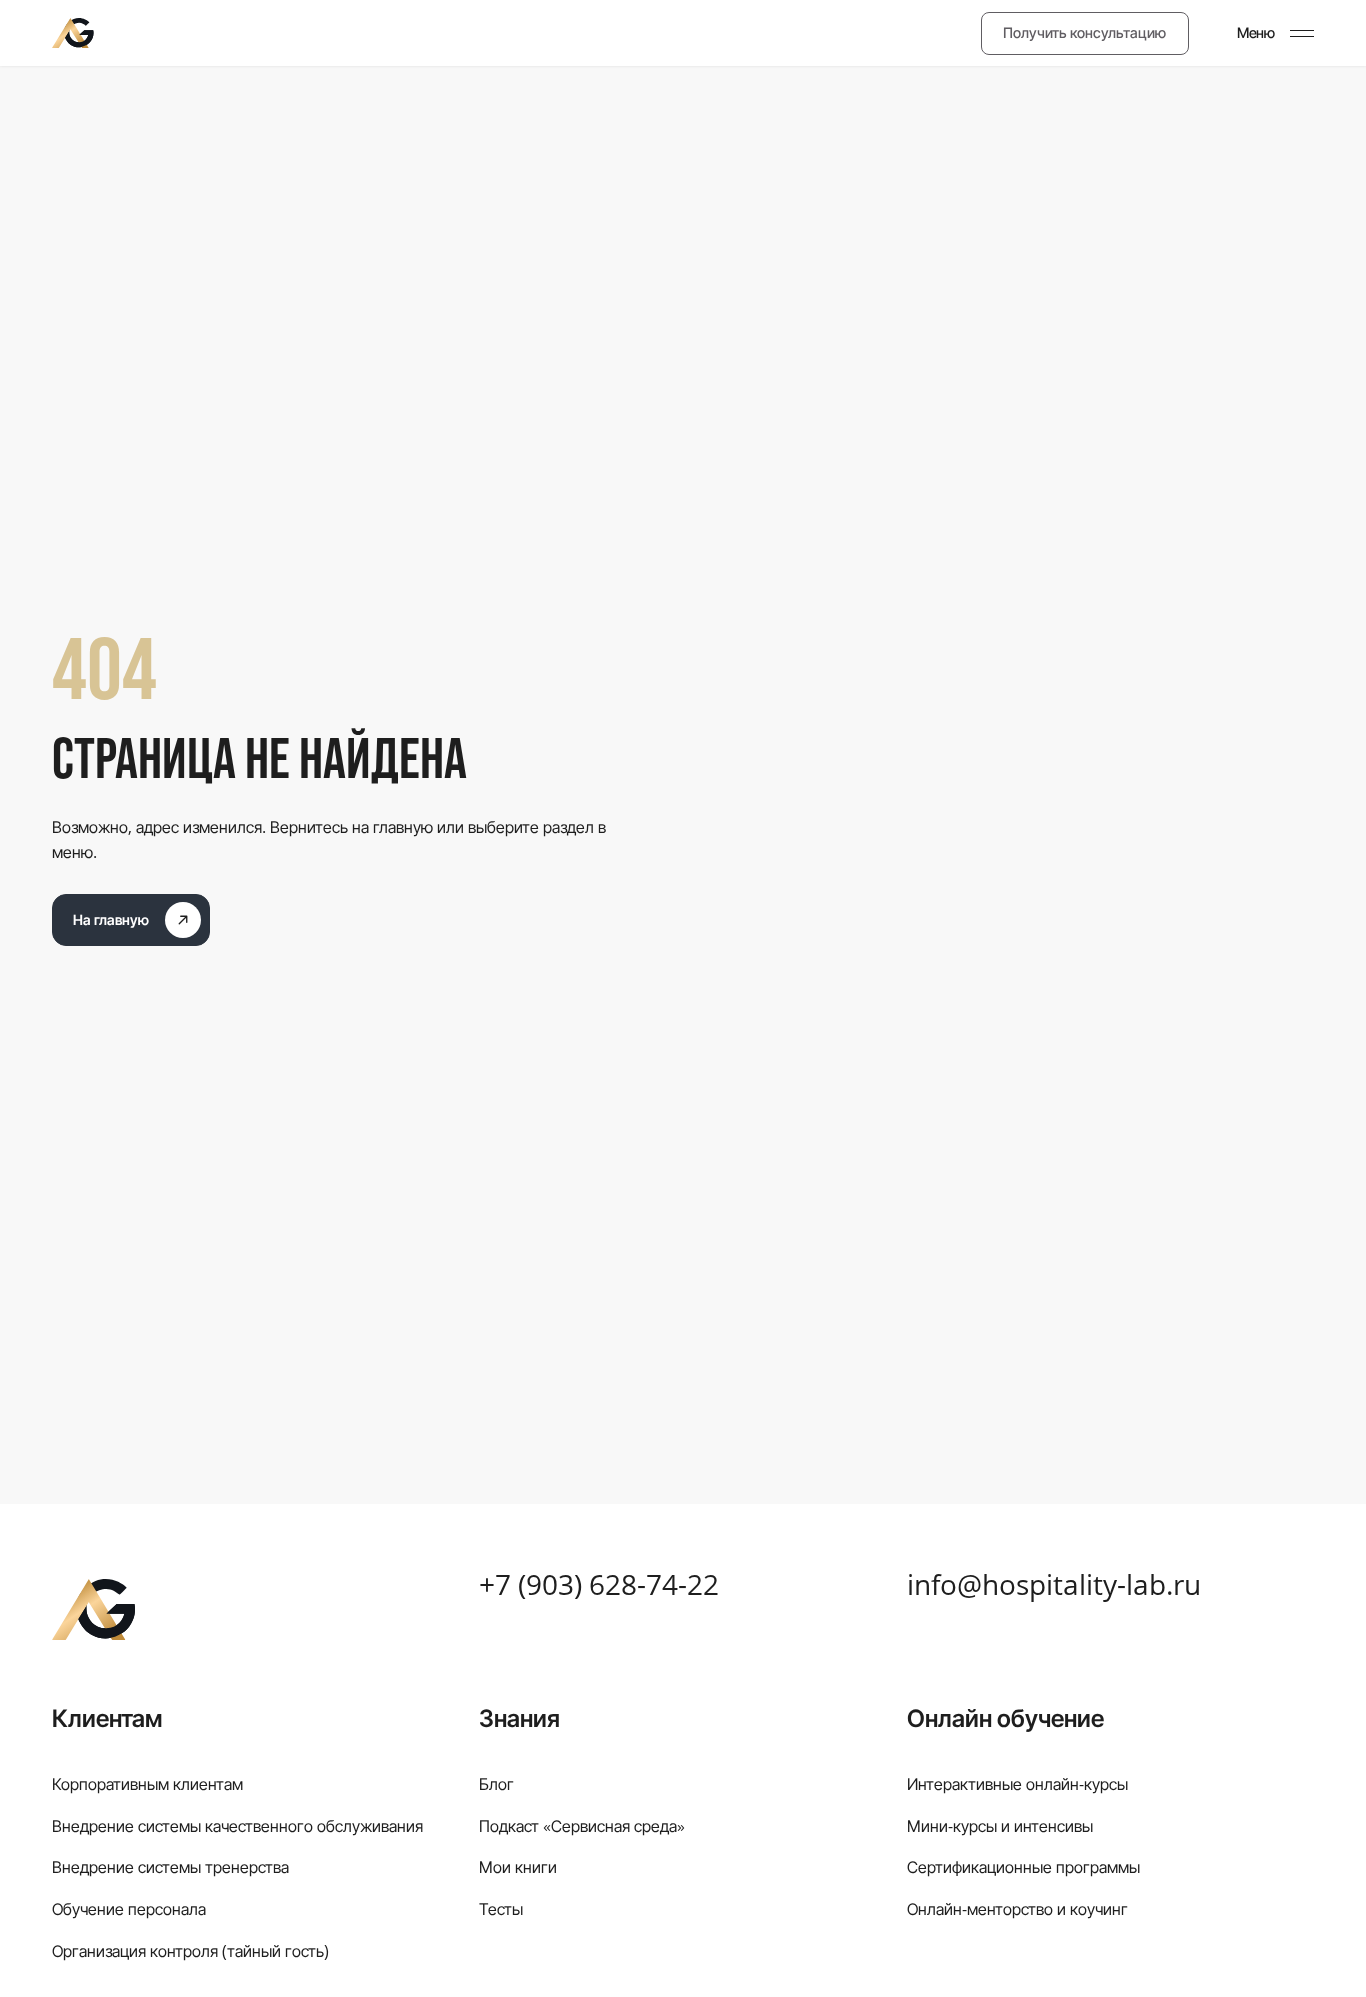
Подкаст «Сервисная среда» (582, 1826)
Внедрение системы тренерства (170, 1867)
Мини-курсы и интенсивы (1000, 1826)
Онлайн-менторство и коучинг (1017, 1909)
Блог (496, 1784)
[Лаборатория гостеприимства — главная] (72, 33)
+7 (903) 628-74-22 (599, 1585)
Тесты (501, 1909)
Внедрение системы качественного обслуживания (237, 1826)
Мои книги (518, 1867)
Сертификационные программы (1023, 1867)
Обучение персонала (129, 1909)
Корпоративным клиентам (147, 1784)
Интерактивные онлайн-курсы (1017, 1784)
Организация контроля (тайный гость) (190, 1951)
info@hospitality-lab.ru (1054, 1585)
